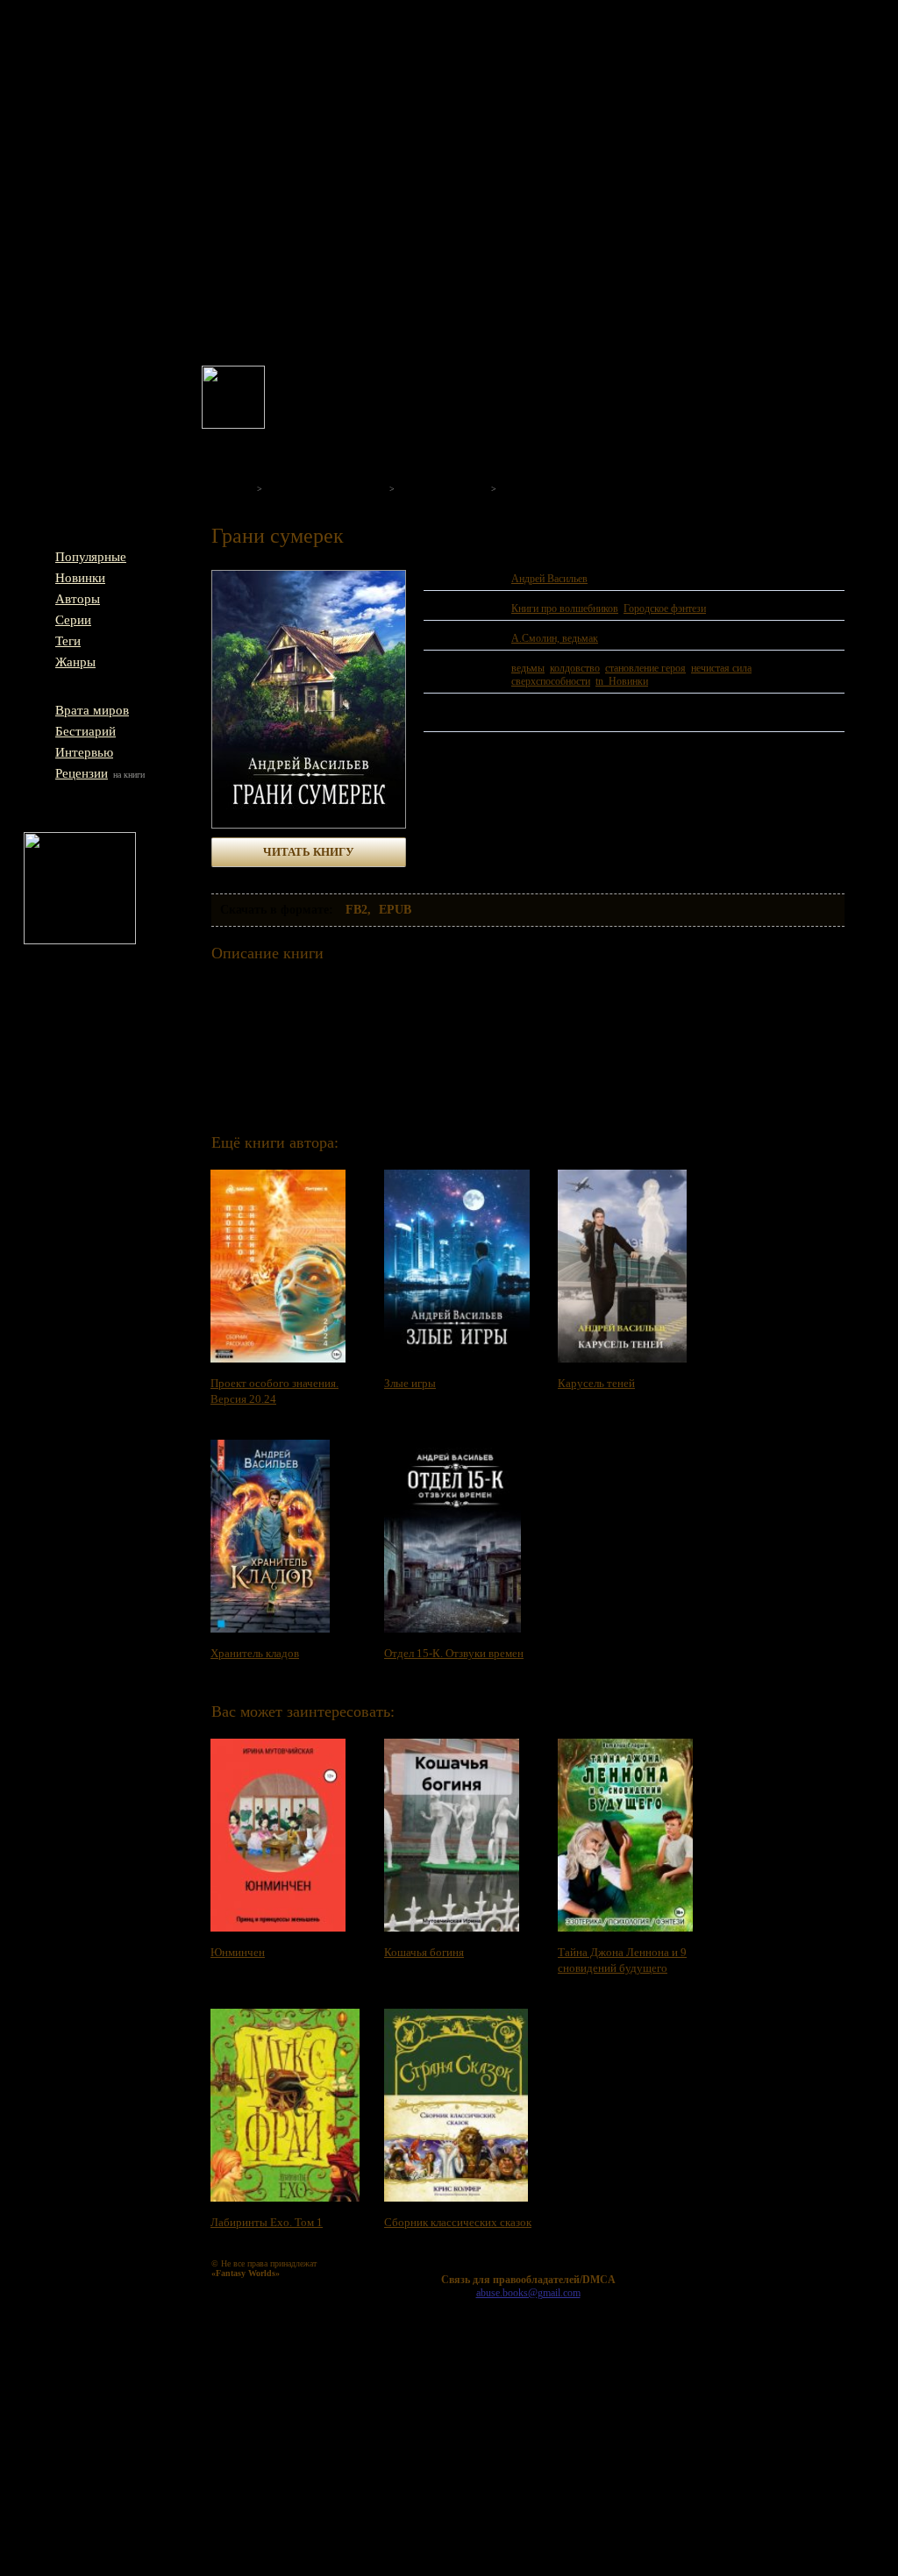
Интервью (84, 752)
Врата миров (92, 710)
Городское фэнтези (665, 608)
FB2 (356, 910)
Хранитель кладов (255, 1653)
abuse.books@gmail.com (528, 2293)
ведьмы (528, 668)
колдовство (575, 668)
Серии (73, 620)
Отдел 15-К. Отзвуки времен (454, 1653)
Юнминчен (238, 1952)
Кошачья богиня (424, 1952)
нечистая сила (721, 668)
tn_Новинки (622, 681)
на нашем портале (444, 394)
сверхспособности (551, 681)
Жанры (75, 662)
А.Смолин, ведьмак (555, 638)
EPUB (395, 910)
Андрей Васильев (549, 579)
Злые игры (410, 1383)
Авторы (78, 599)
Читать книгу (309, 852)
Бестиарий (86, 731)
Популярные (91, 557)
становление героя (645, 668)
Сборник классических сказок (458, 2222)
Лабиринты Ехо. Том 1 (267, 2222)
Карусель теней (596, 1383)
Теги (68, 641)
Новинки (80, 578)
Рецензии (82, 773)
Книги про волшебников (565, 608)
